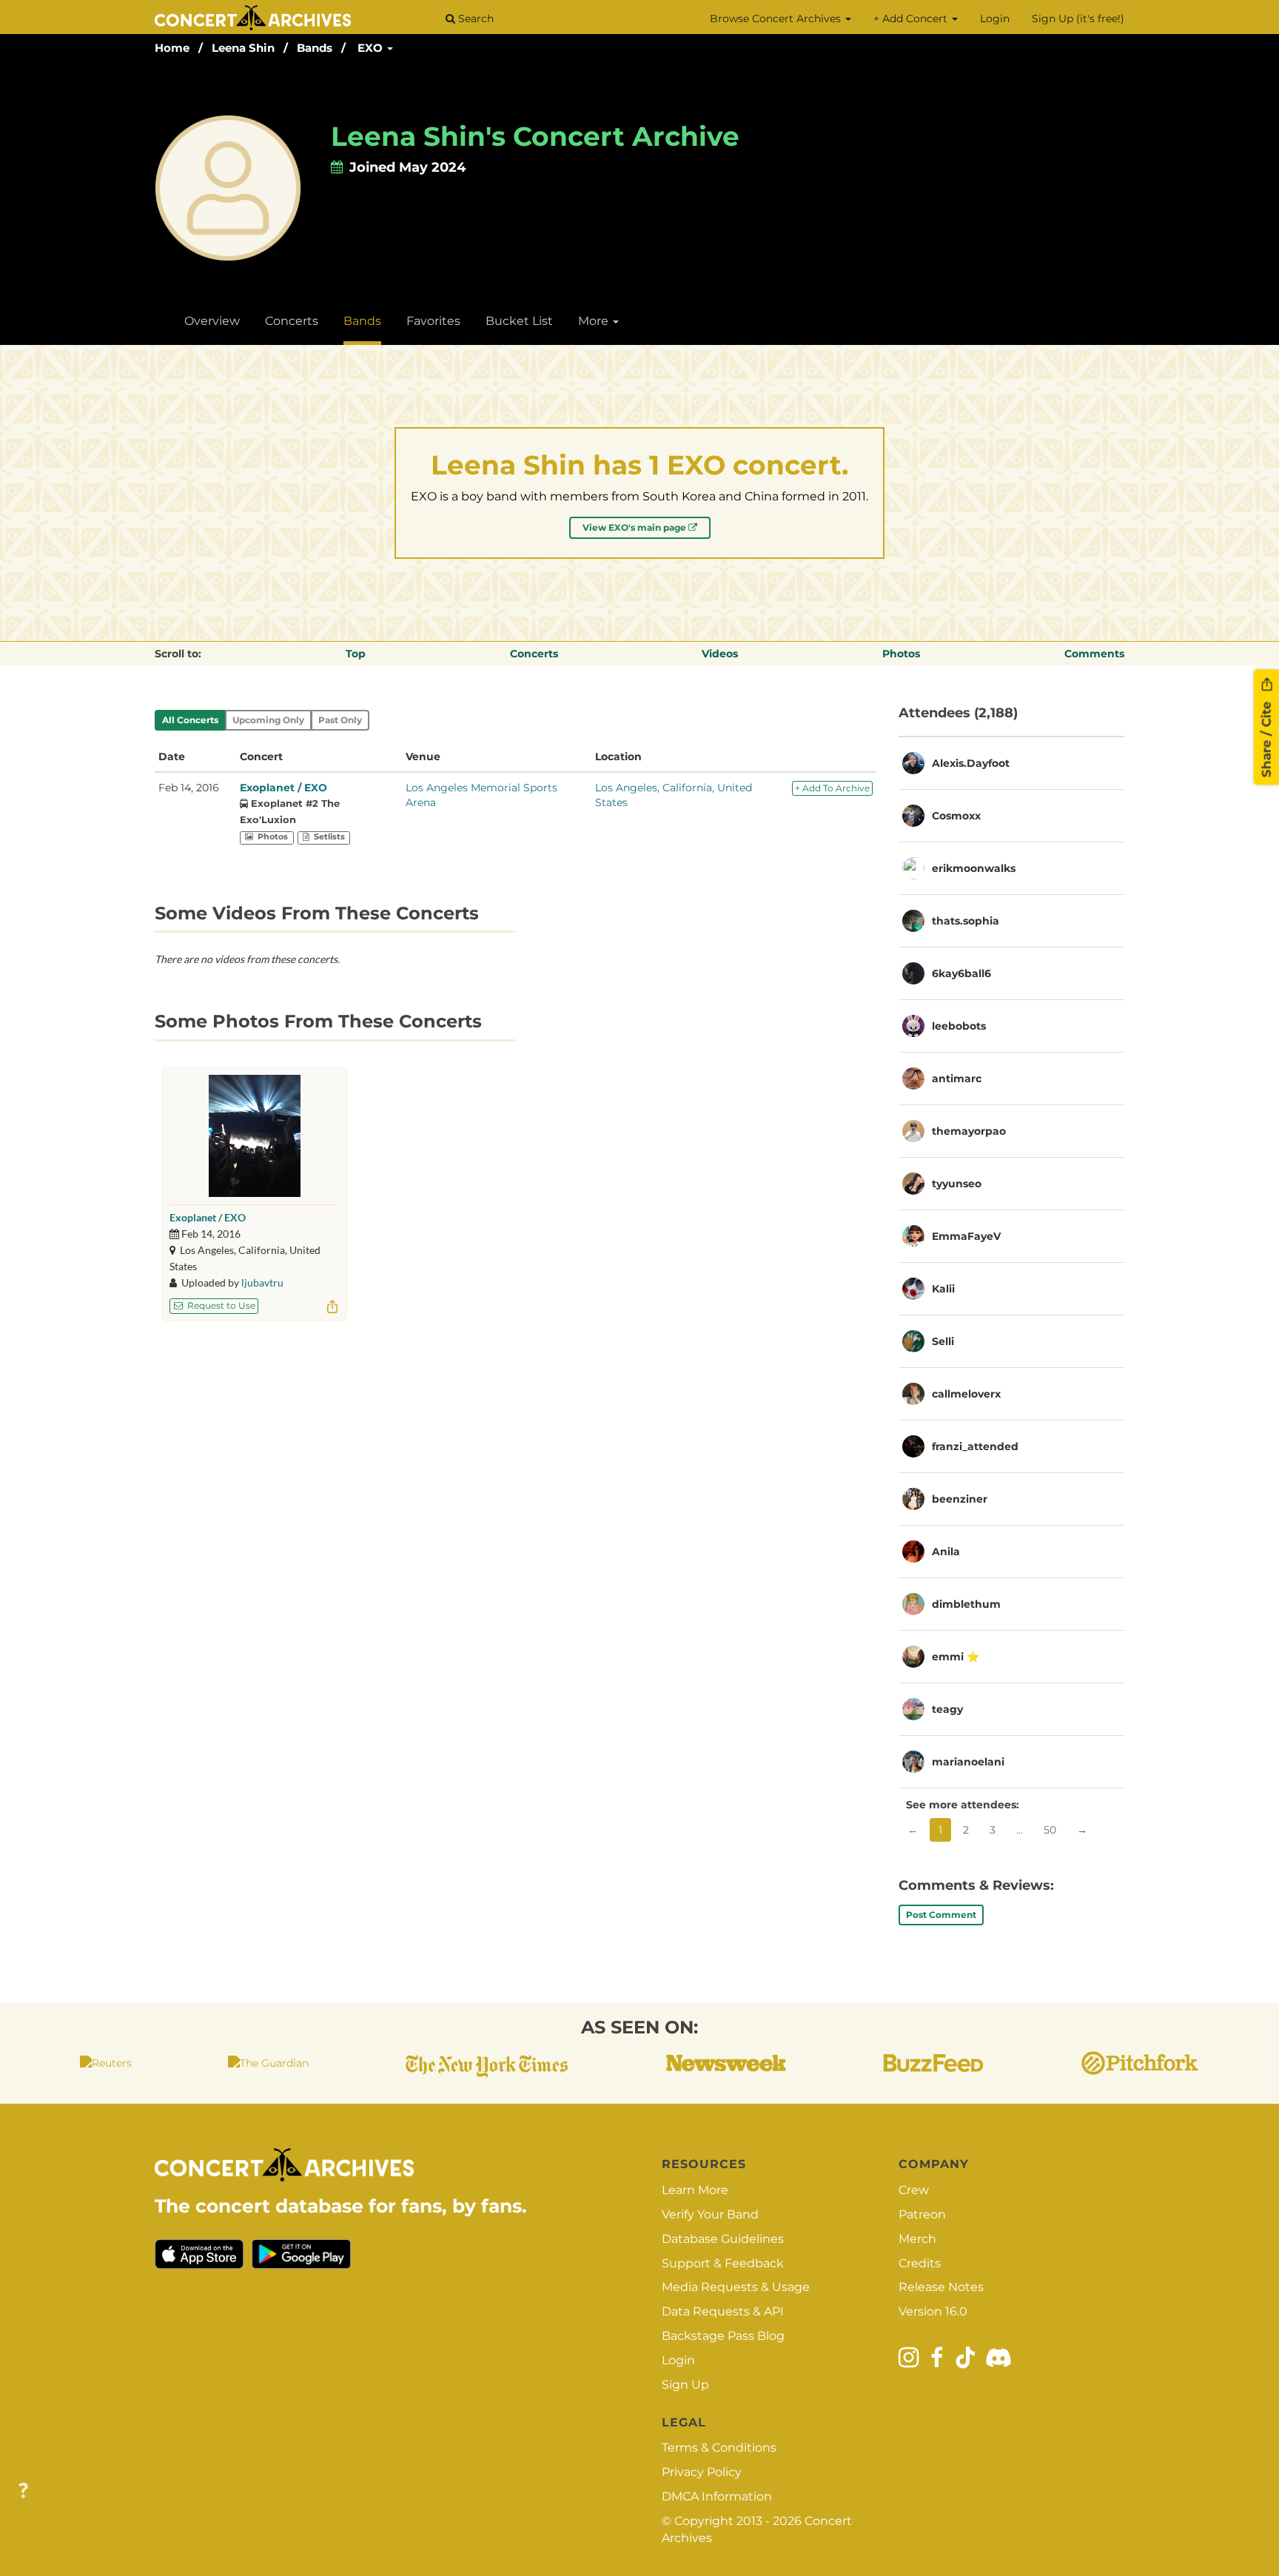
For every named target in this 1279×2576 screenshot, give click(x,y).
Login (995, 19)
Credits (920, 2263)
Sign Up (685, 2385)
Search (474, 19)
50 (1050, 1830)
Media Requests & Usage (736, 2287)
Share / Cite (1266, 737)
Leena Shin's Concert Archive (535, 136)
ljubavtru (262, 1282)
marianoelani (968, 1762)
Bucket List (519, 321)
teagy (947, 1709)
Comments (1094, 654)
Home (172, 48)
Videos (720, 654)
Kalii (943, 1289)
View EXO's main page (635, 527)
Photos (901, 654)
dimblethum (966, 1604)
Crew (914, 2190)
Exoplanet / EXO (283, 788)
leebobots (959, 1026)
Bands (315, 48)
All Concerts (190, 720)
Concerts (292, 321)
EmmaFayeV (966, 1236)
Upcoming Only (268, 720)
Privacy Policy (702, 2472)
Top (356, 654)
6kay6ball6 (961, 973)
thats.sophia (966, 921)
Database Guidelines (723, 2239)
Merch (917, 2239)
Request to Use (220, 1305)
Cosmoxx (956, 816)
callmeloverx (966, 1394)
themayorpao (969, 1131)
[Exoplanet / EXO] (255, 1136)
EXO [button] (372, 48)
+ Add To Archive (832, 788)
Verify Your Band (710, 2214)
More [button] (595, 321)
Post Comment (941, 1915)
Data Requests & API (723, 2311)
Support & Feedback (723, 2263)
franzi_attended (975, 1446)
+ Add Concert (912, 19)
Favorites (433, 321)
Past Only (340, 720)
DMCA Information (717, 2496)
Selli (943, 1341)
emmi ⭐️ (956, 1657)
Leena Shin (243, 48)
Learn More (695, 2190)
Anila (946, 1552)
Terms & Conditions (719, 2448)
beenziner (960, 1499)
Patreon (922, 2214)
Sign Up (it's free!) (1078, 19)
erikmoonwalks (974, 868)
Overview (212, 321)
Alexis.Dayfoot (971, 763)
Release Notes (941, 2287)
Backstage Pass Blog (723, 2336)
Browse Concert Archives (777, 19)
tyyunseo (957, 1184)
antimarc (957, 1079)
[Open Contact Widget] (23, 2491)
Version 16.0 (933, 2311)
